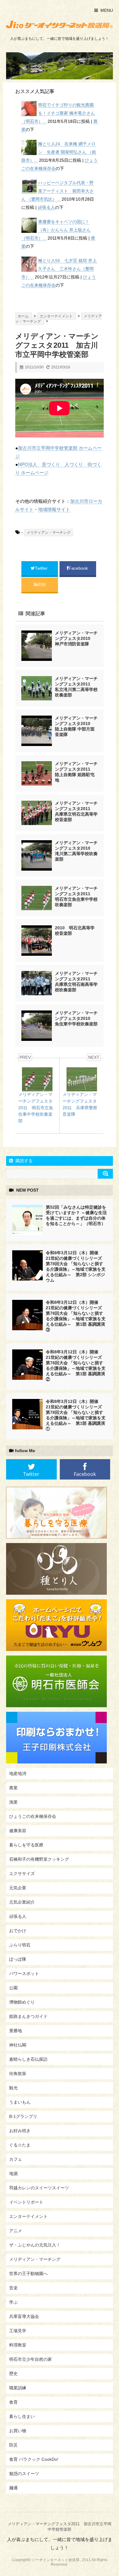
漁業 (13, 1802)
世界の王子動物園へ (28, 2274)
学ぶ (13, 2302)
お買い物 (18, 2431)
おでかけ (18, 1931)
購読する (23, 1161)
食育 (13, 2402)
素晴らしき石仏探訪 (28, 2059)
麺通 (13, 2488)
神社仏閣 (18, 2045)
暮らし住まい (22, 2416)
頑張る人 (46, 207)
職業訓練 (18, 2388)
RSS (41, 585)
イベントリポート (26, 2202)
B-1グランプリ (23, 2116)
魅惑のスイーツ (24, 2474)
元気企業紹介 (22, 1902)
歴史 (13, 2374)
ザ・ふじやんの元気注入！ (35, 2245)
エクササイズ (22, 1873)
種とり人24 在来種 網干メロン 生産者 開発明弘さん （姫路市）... (59, 152)
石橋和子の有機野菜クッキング (39, 1859)
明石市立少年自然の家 (31, 2359)
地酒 (13, 2174)
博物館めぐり (22, 2002)
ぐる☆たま (20, 2145)
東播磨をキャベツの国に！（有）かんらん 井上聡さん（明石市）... (56, 230)
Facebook (79, 568)
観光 (13, 2088)
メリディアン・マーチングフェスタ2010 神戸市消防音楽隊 (76, 638)
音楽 (13, 2288)
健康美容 (18, 1831)
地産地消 (18, 1773)
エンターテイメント (28, 2216)
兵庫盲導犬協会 (24, 2316)
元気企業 (18, 1888)
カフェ (16, 2159)
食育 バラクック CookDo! (34, 2459)
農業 (13, 1788)
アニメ (16, 2231)
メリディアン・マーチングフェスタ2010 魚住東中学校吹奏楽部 (76, 1018)
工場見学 (18, 2331)
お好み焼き (20, 2131)
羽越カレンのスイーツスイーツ (39, 2188)
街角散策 (18, 2074)
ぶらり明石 (20, 1945)
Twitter (42, 568)
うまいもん (20, 2102)
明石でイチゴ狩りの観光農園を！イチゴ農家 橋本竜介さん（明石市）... (58, 113)
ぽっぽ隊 (18, 1959)
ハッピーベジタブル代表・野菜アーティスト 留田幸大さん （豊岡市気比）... (58, 191)
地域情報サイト (54, 509)
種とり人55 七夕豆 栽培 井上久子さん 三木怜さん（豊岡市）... (59, 269)
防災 (13, 2445)
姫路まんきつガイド (28, 2016)
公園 (13, 1988)
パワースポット (24, 1973)
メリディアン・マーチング (49, 533)
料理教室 (18, 2345)
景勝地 (16, 2031)
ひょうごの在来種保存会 (33, 1816)
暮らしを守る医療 (26, 1845)
